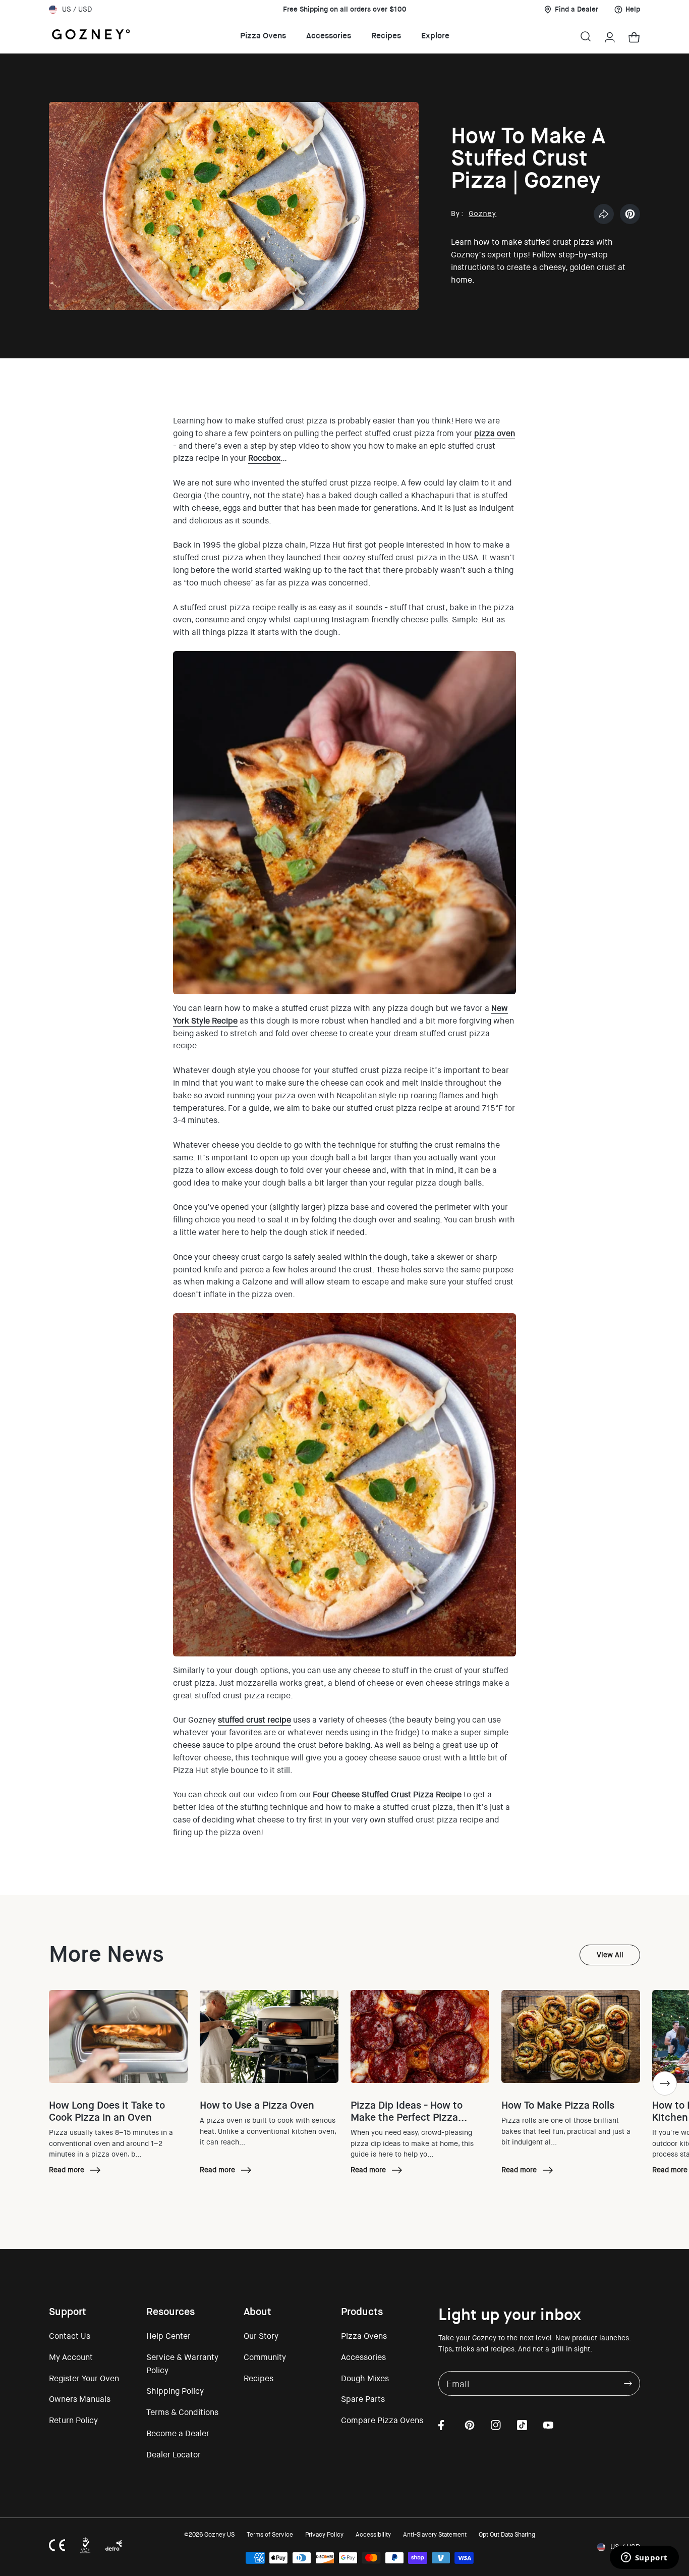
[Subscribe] (628, 2383)
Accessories (329, 36)
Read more (76, 2171)
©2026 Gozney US (209, 2535)
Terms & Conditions (182, 2412)
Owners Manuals (80, 2399)
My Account (71, 2357)
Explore (435, 36)
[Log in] (610, 36)
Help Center (168, 2336)
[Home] (91, 36)
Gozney (482, 213)
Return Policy (73, 2420)
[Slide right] (665, 2083)
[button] (586, 36)
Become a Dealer (178, 2433)
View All (610, 1955)
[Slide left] (24, 2083)
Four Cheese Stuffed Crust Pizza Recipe (387, 1794)
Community (265, 2357)
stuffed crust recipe (254, 1720)
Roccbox (264, 458)
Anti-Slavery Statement (435, 2535)
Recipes (386, 36)
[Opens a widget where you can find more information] (644, 2558)
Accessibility (373, 2535)
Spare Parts (363, 2399)
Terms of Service (270, 2535)
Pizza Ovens (263, 36)
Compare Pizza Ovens (382, 2420)
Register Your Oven (84, 2378)
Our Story (261, 2336)
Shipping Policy (175, 2391)
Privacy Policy (324, 2535)
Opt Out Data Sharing (507, 2535)
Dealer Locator (174, 2455)
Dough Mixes (365, 2378)
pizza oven (495, 433)
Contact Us (70, 2336)
